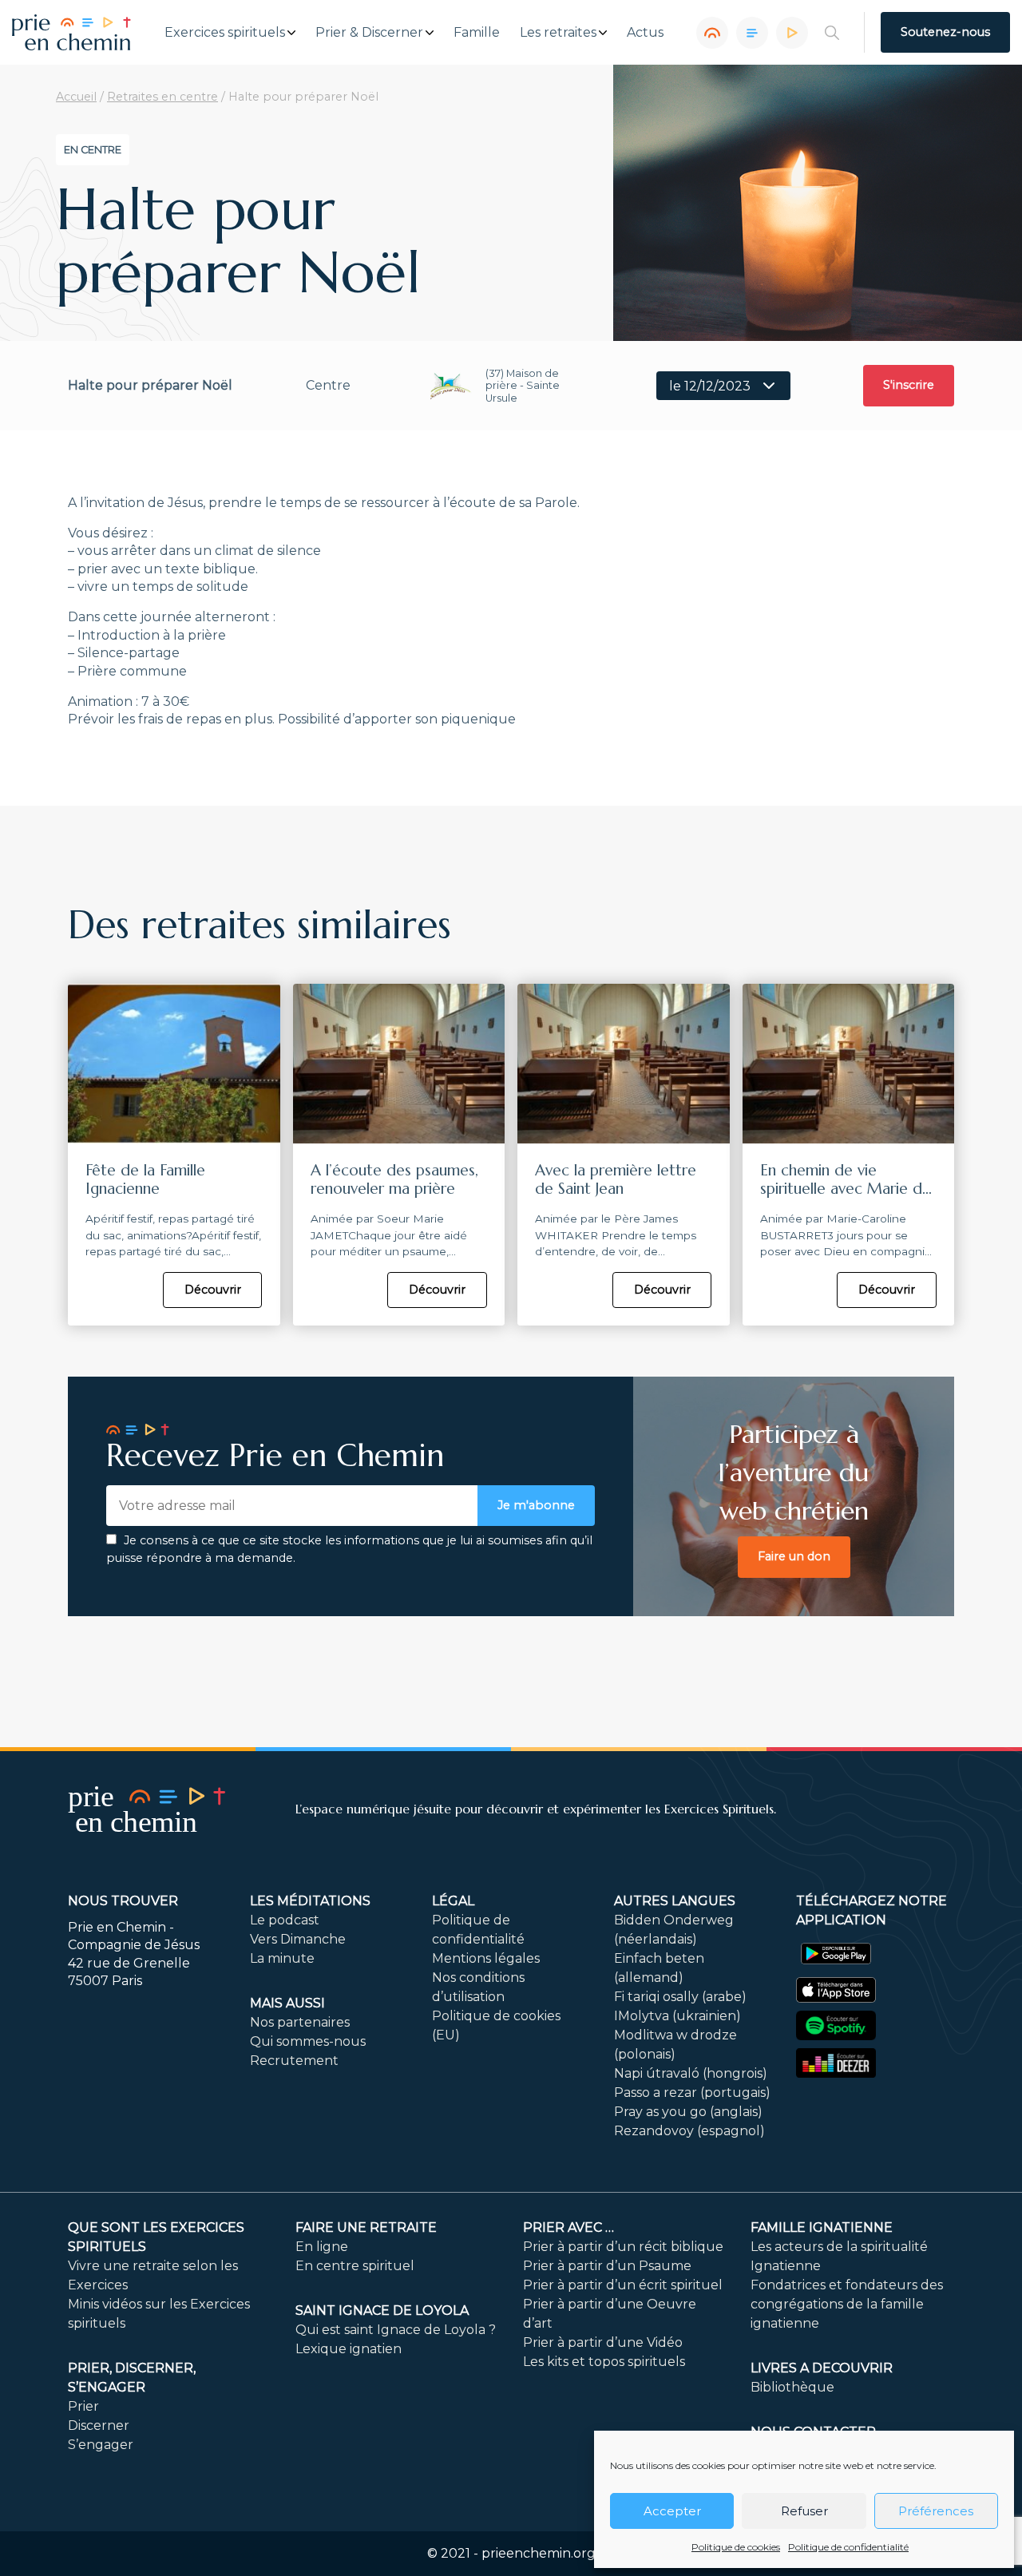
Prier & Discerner (369, 33)
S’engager (101, 2445)
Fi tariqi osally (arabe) (680, 1997)
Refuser (804, 2511)
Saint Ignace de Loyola (382, 2310)
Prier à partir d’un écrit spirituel (623, 2285)
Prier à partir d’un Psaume (607, 2266)
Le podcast (285, 1920)
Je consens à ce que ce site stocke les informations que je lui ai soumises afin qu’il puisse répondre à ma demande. (349, 1549)
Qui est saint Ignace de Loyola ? (396, 2330)
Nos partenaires (300, 2022)
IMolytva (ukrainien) (677, 2016)
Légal (453, 1901)
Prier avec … (568, 2227)
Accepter (672, 2511)
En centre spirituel (355, 2266)
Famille (477, 33)
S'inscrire (909, 385)
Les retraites (558, 33)
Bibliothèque (792, 2387)
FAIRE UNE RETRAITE (366, 2227)
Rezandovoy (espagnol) (689, 2131)
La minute (282, 1958)
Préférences (936, 2511)
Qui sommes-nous (308, 2041)
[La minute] (792, 33)
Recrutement (294, 2061)
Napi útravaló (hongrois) (691, 2073)
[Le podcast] (712, 33)
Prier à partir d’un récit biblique (623, 2247)
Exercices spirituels (225, 33)
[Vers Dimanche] (752, 33)
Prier (83, 2406)
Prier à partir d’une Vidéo (603, 2342)
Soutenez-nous (945, 32)
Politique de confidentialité (848, 2547)
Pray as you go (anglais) (688, 2112)
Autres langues (675, 1901)
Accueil (76, 97)
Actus (645, 33)
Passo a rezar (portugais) (692, 2093)
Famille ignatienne (822, 2227)
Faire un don (794, 1556)
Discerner (99, 2425)
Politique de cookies (736, 2547)
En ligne (322, 2247)
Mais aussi (287, 2003)
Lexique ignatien (349, 2349)
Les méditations (310, 1901)
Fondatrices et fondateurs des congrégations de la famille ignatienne (847, 2304)
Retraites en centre (162, 97)
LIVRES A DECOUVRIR (822, 2368)
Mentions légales (486, 1958)
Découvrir (213, 1290)
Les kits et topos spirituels (604, 2362)
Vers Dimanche (298, 1939)
